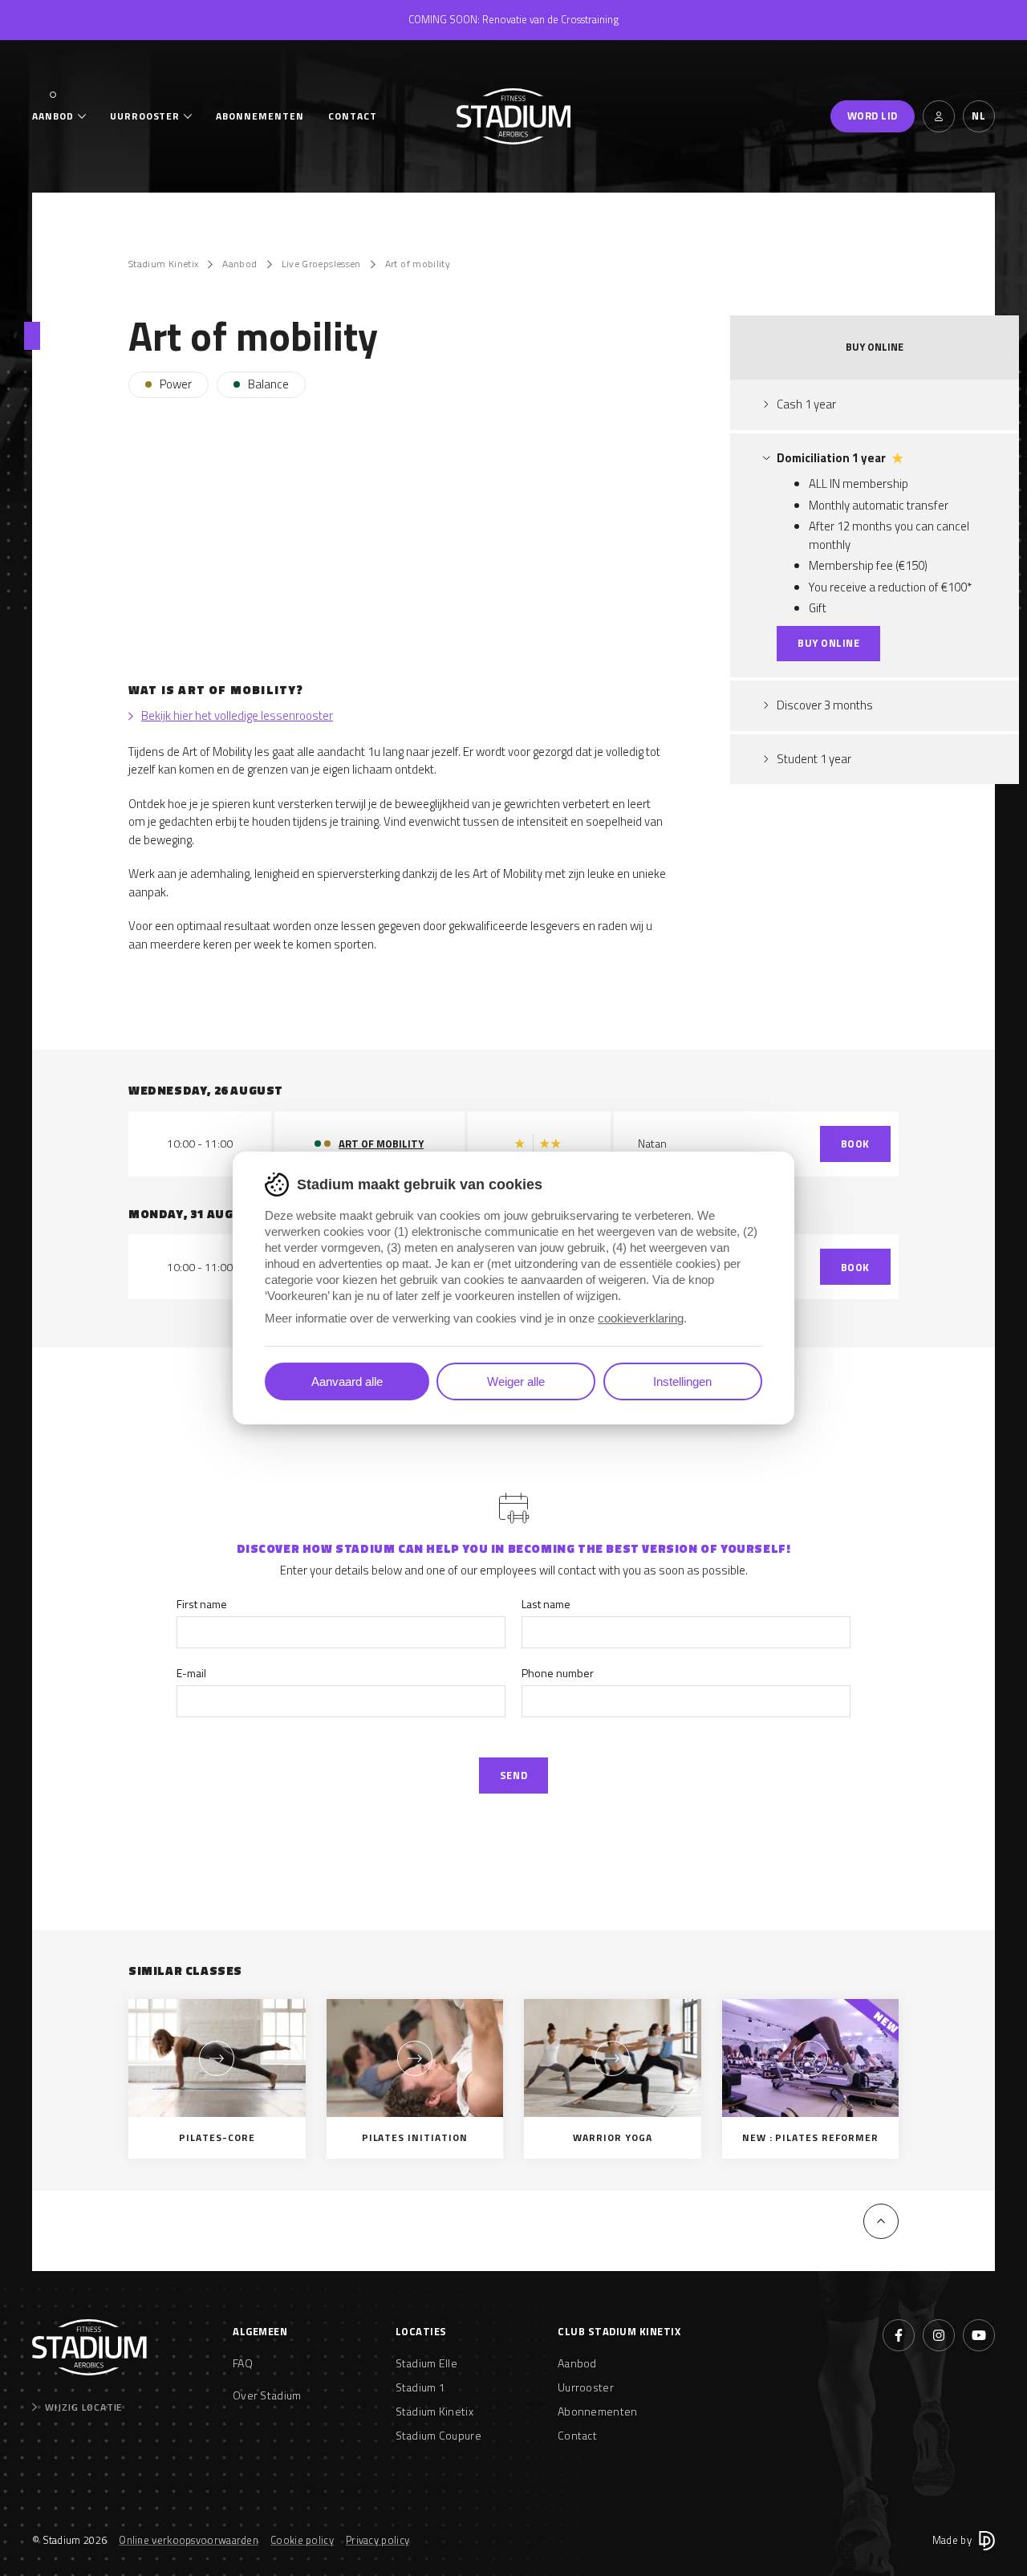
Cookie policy (302, 2540)
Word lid (873, 116)
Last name (546, 1604)
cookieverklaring (641, 1318)
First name (202, 1604)
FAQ (243, 2363)
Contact (353, 116)
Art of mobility (418, 264)
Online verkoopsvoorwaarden (189, 2540)
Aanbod (53, 116)
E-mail (191, 1673)
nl (978, 116)
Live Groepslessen (321, 264)
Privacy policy (378, 2540)
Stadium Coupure (439, 2435)
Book (855, 1144)
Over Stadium (267, 2395)
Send (513, 1775)
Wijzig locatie (83, 2407)
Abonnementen (260, 116)
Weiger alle (516, 1381)
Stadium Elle (427, 2363)
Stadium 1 (421, 2387)
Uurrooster (145, 116)
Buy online (828, 643)
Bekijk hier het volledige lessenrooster (237, 716)
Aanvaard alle (347, 1381)
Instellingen (682, 1381)
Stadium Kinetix (163, 264)
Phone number (558, 1673)
